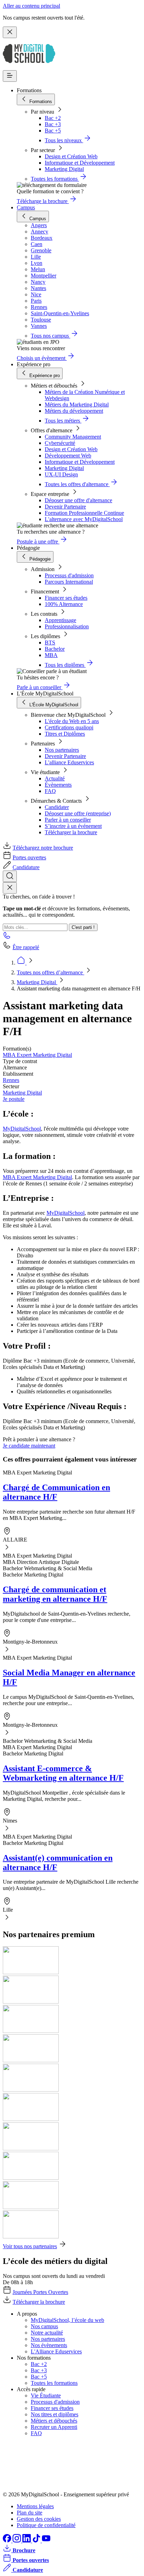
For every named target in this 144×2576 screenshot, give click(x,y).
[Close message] (10, 32)
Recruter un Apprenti (54, 2427)
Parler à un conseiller (68, 820)
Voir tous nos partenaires (30, 2246)
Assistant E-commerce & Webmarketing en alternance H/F (63, 1773)
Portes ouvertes (29, 857)
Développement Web (68, 456)
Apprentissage (60, 620)
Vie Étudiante (46, 2395)
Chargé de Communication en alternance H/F (56, 1492)
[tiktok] (37, 2541)
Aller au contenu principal (31, 6)
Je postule (14, 1099)
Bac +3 (53, 124)
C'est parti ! (83, 927)
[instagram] (17, 2541)
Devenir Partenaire (65, 507)
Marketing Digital (64, 169)
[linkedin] (27, 2541)
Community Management (73, 437)
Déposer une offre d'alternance (78, 500)
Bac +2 (53, 118)
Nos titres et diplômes (55, 2414)
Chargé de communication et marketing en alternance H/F (55, 1594)
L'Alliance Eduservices (56, 2351)
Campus (26, 207)
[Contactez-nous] (7, 937)
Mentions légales (35, 2506)
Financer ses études (66, 598)
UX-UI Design (61, 474)
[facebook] (8, 2541)
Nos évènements (49, 2345)
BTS (50, 643)
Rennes (11, 1080)
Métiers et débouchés (54, 2421)
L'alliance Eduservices (69, 762)
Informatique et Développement (80, 163)
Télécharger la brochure (71, 832)
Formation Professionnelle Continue (84, 513)
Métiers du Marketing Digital (77, 405)
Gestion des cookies (39, 2519)
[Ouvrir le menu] (10, 76)
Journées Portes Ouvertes (40, 2292)
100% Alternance (64, 604)
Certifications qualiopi (69, 727)
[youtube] (46, 2541)
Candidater (57, 807)
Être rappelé (26, 947)
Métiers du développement (74, 411)
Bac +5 (53, 131)
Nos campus (44, 2326)
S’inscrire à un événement (73, 826)
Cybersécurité (60, 443)
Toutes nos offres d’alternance (51, 972)
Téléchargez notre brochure (43, 848)
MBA (51, 655)
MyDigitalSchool (22, 1129)
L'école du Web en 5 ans (72, 721)
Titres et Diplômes (65, 734)
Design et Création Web (71, 156)
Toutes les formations (54, 2383)
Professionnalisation (67, 626)
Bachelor (55, 649)
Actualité (55, 778)
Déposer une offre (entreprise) (78, 813)
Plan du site (30, 2513)
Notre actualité (47, 2333)
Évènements (58, 785)
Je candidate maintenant (29, 1446)
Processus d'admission (69, 575)
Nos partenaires (62, 750)
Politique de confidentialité (46, 2525)
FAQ (50, 791)
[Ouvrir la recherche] (10, 876)
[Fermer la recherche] (10, 888)
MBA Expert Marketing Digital (37, 1055)
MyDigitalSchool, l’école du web (67, 2320)
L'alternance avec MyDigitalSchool (84, 519)
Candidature (26, 867)
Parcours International (69, 582)
